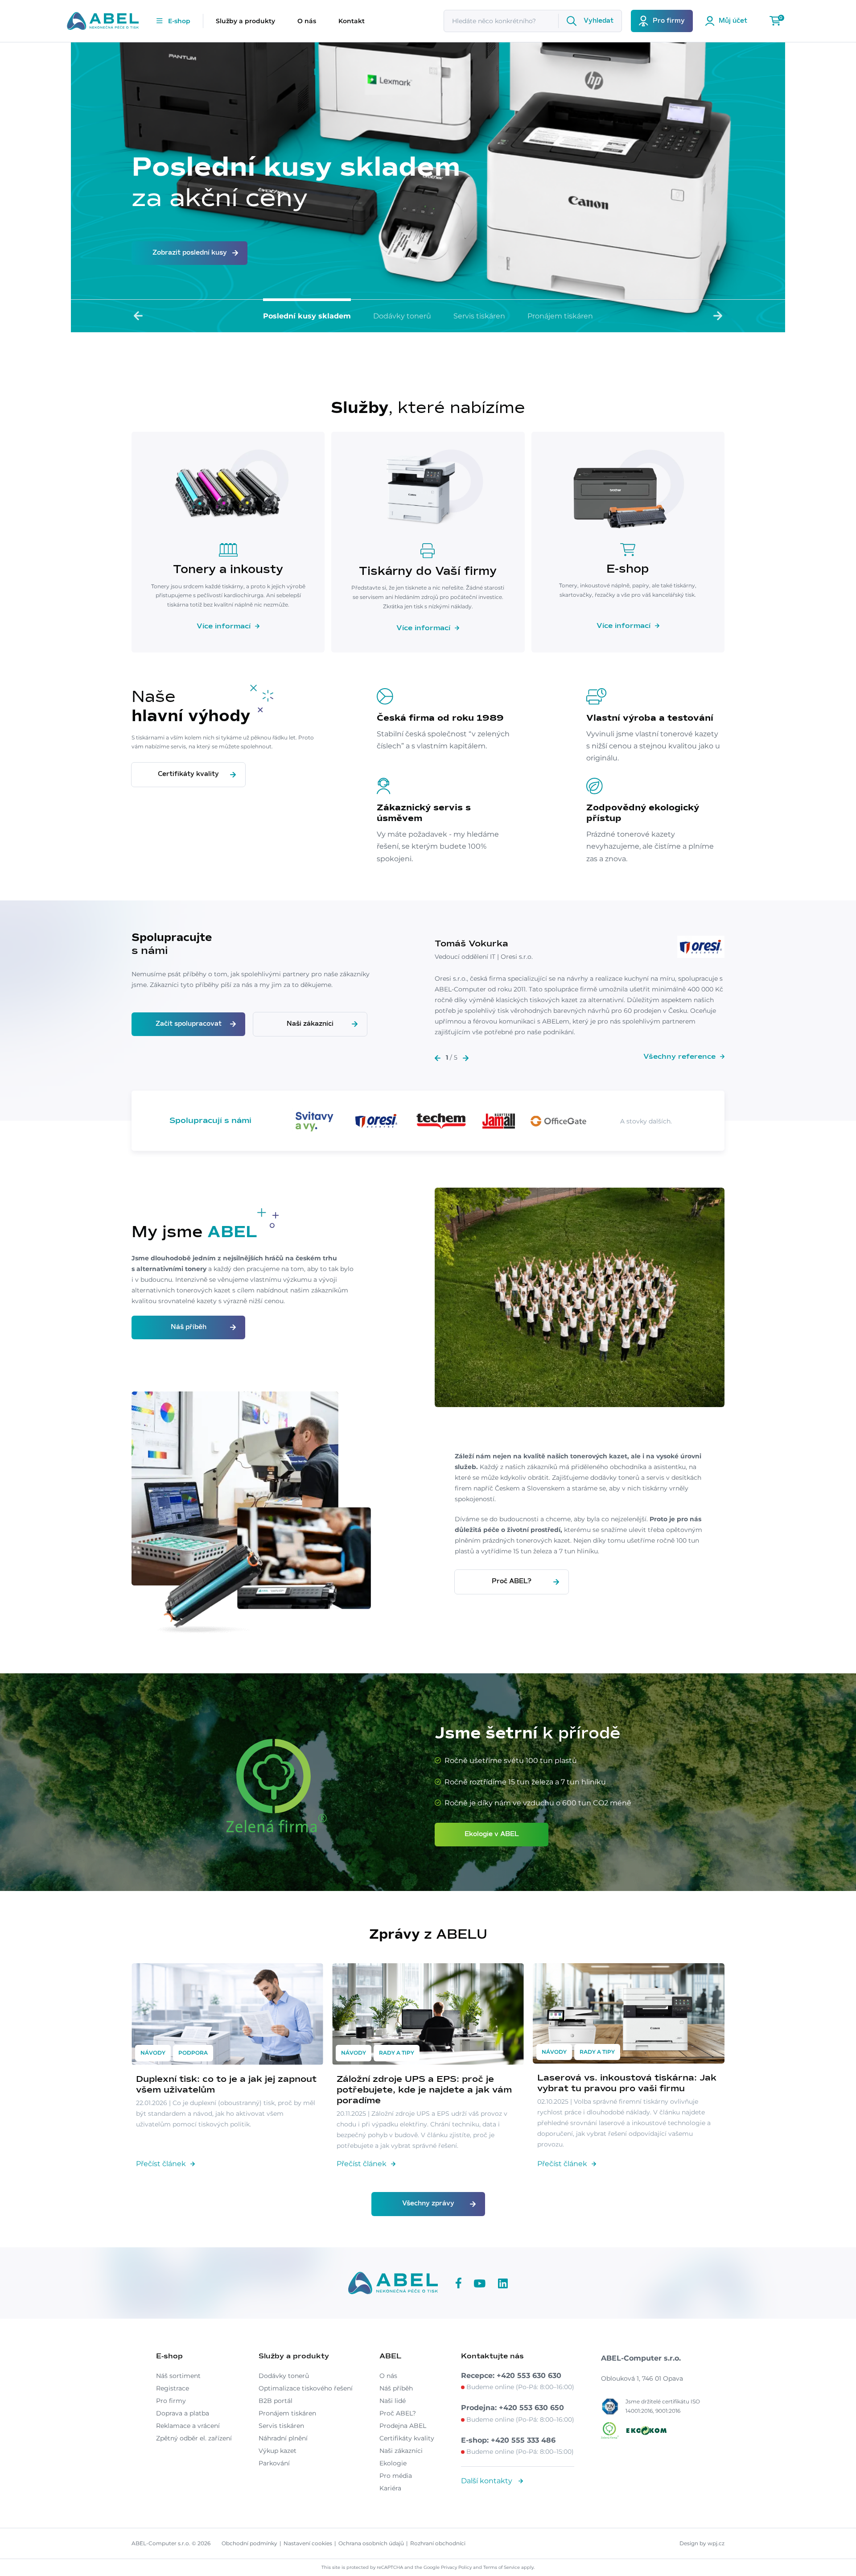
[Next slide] (718, 316)
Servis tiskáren (479, 316)
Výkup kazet (278, 2451)
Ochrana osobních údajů (371, 2543)
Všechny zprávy (428, 2204)
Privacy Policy (456, 2567)
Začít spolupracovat (189, 1024)
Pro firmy (171, 2401)
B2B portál (276, 2401)
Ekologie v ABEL (492, 1834)
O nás (307, 21)
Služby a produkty (245, 21)
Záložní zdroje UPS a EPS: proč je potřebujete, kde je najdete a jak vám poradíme (424, 2090)
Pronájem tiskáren (560, 316)
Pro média (396, 2476)
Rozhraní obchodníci (438, 2543)
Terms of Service (502, 2567)
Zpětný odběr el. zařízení (194, 2438)
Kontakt (352, 21)
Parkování (274, 2463)
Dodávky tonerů (402, 316)
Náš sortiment (178, 2376)
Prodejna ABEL (403, 2426)
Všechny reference (679, 1057)
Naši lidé (393, 2401)
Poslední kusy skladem (307, 316)
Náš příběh (189, 1327)
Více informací (224, 626)
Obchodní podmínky (249, 2543)
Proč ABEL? (512, 1581)
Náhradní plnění (283, 2438)
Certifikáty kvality (188, 774)
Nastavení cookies (308, 2543)
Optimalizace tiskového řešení (306, 2388)
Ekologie (393, 2463)
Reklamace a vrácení (188, 2426)
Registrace (173, 2388)
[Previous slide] (138, 316)
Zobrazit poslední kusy (190, 253)
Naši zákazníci (310, 1024)
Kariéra (390, 2488)
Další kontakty (488, 2481)
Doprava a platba (183, 2413)
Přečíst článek (161, 2164)
